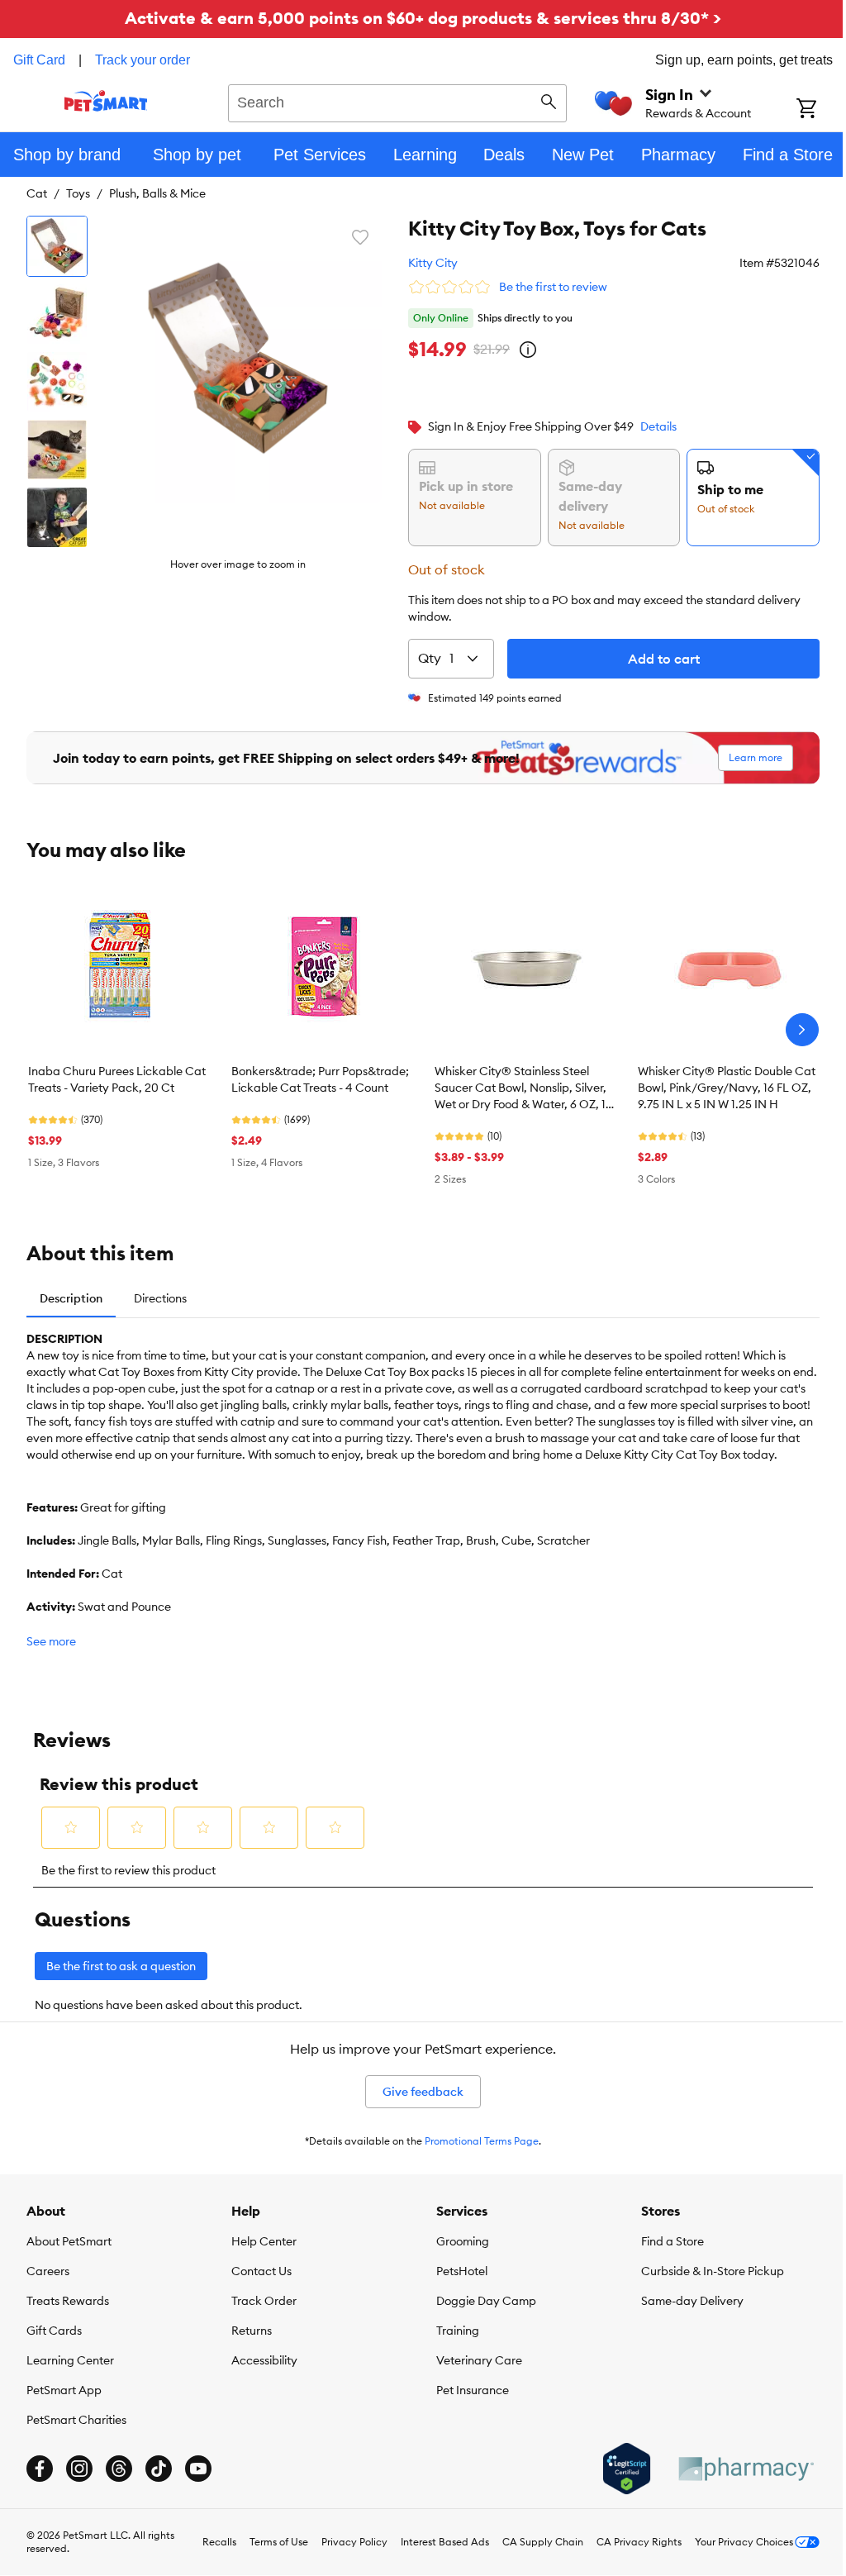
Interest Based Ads (445, 2542)
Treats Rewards (68, 2301)
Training (458, 2331)
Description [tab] (71, 1298)
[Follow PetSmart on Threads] (119, 2469)
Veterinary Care (479, 2360)
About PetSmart (69, 2241)
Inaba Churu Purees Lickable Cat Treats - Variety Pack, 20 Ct (117, 1079)
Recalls (219, 2542)
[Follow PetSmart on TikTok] (159, 2469)
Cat (37, 193)
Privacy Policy (354, 2542)
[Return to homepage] (106, 101)
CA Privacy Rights (639, 2542)
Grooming (463, 2241)
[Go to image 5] (57, 517)
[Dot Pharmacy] (745, 2469)
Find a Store (673, 2241)
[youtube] (198, 2469)
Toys (78, 193)
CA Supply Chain (543, 2542)
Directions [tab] (160, 1298)
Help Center (264, 2241)
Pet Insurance (473, 2390)
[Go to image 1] (57, 246)
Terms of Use (279, 2542)
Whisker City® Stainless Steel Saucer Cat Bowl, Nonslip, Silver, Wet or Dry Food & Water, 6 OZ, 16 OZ (523, 1088)
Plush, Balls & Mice (157, 193)
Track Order (264, 2301)
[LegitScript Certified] (627, 2469)
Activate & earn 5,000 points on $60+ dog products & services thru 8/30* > (423, 18)
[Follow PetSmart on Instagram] (79, 2469)
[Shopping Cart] (821, 110)
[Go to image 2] (57, 314)
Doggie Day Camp (486, 2301)
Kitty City (433, 263)
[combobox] (397, 101)
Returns (252, 2331)
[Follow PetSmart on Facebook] (40, 2469)
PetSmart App (64, 2390)
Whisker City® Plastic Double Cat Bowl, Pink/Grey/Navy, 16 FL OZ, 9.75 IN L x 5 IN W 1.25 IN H (727, 1088)
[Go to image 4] (57, 450)
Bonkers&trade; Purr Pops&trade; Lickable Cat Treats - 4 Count (320, 1079)
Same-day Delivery (692, 2301)
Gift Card (39, 60)
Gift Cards (54, 2331)
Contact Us (261, 2271)
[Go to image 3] (57, 382)
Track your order (143, 60)
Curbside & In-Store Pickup (713, 2271)
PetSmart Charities (76, 2420)
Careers (48, 2271)
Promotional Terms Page (482, 2141)
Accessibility (264, 2360)
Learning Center (70, 2360)
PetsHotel (462, 2271)
